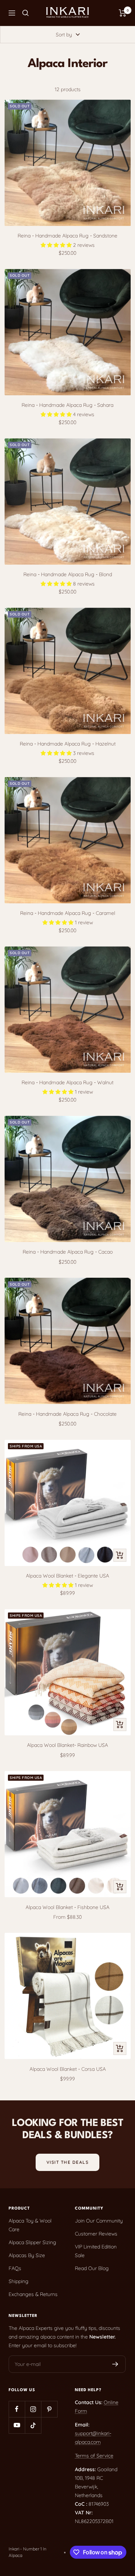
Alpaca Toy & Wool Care (30, 2225)
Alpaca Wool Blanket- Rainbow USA (67, 1745)
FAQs (15, 2268)
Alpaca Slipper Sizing (32, 2242)
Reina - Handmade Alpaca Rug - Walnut (67, 1082)
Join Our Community (99, 2221)
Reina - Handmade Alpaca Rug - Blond (68, 574)
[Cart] (123, 13)
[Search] (26, 13)
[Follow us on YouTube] (17, 2425)
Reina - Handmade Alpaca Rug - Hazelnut (68, 744)
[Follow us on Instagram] (33, 2409)
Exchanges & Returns (33, 2294)
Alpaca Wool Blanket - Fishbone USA (67, 1907)
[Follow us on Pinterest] (49, 2409)
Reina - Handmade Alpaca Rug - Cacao (68, 1252)
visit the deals (68, 2162)
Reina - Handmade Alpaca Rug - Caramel (68, 913)
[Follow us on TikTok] (33, 2425)
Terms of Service (94, 2456)
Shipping (19, 2281)
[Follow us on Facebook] (17, 2409)
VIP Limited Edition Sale (96, 2251)
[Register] (115, 2364)
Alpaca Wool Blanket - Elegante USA (67, 1576)
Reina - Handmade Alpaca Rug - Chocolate (67, 1414)
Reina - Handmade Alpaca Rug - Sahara (67, 405)
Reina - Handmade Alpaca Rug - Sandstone (67, 236)
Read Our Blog (92, 2268)
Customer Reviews (96, 2234)
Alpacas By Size (27, 2255)
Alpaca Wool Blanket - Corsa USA (68, 2069)
